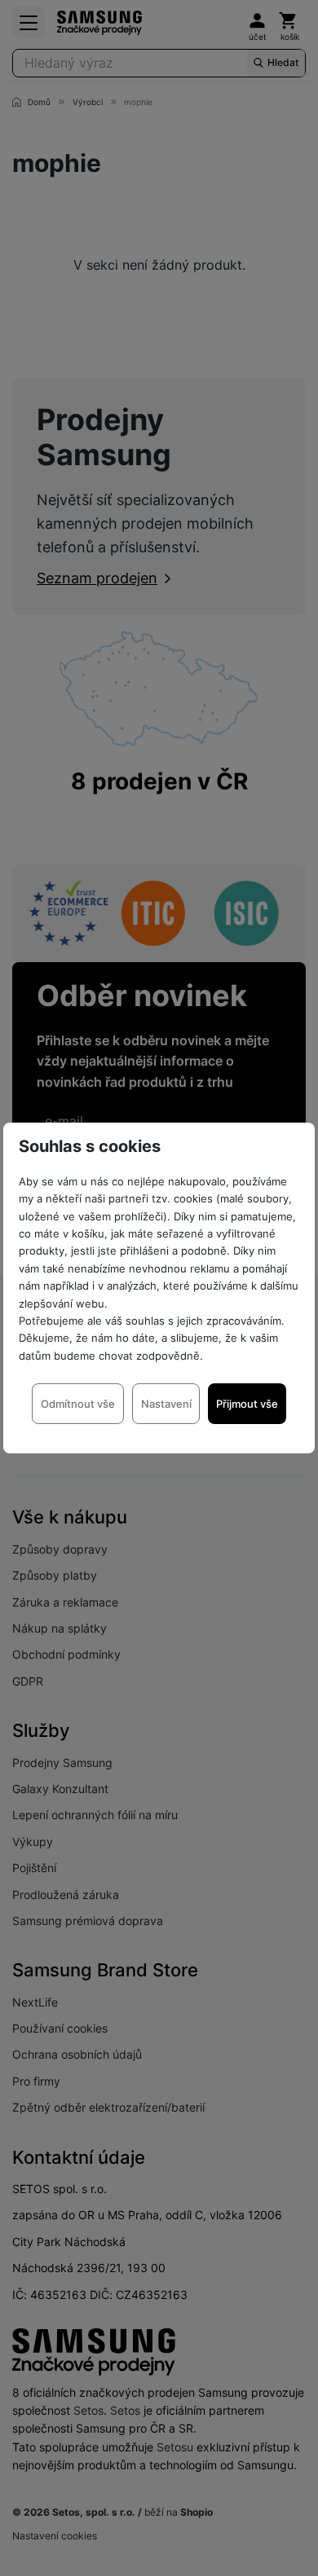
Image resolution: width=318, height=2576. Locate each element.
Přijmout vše (247, 1404)
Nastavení (166, 1404)
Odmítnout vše (78, 1404)
